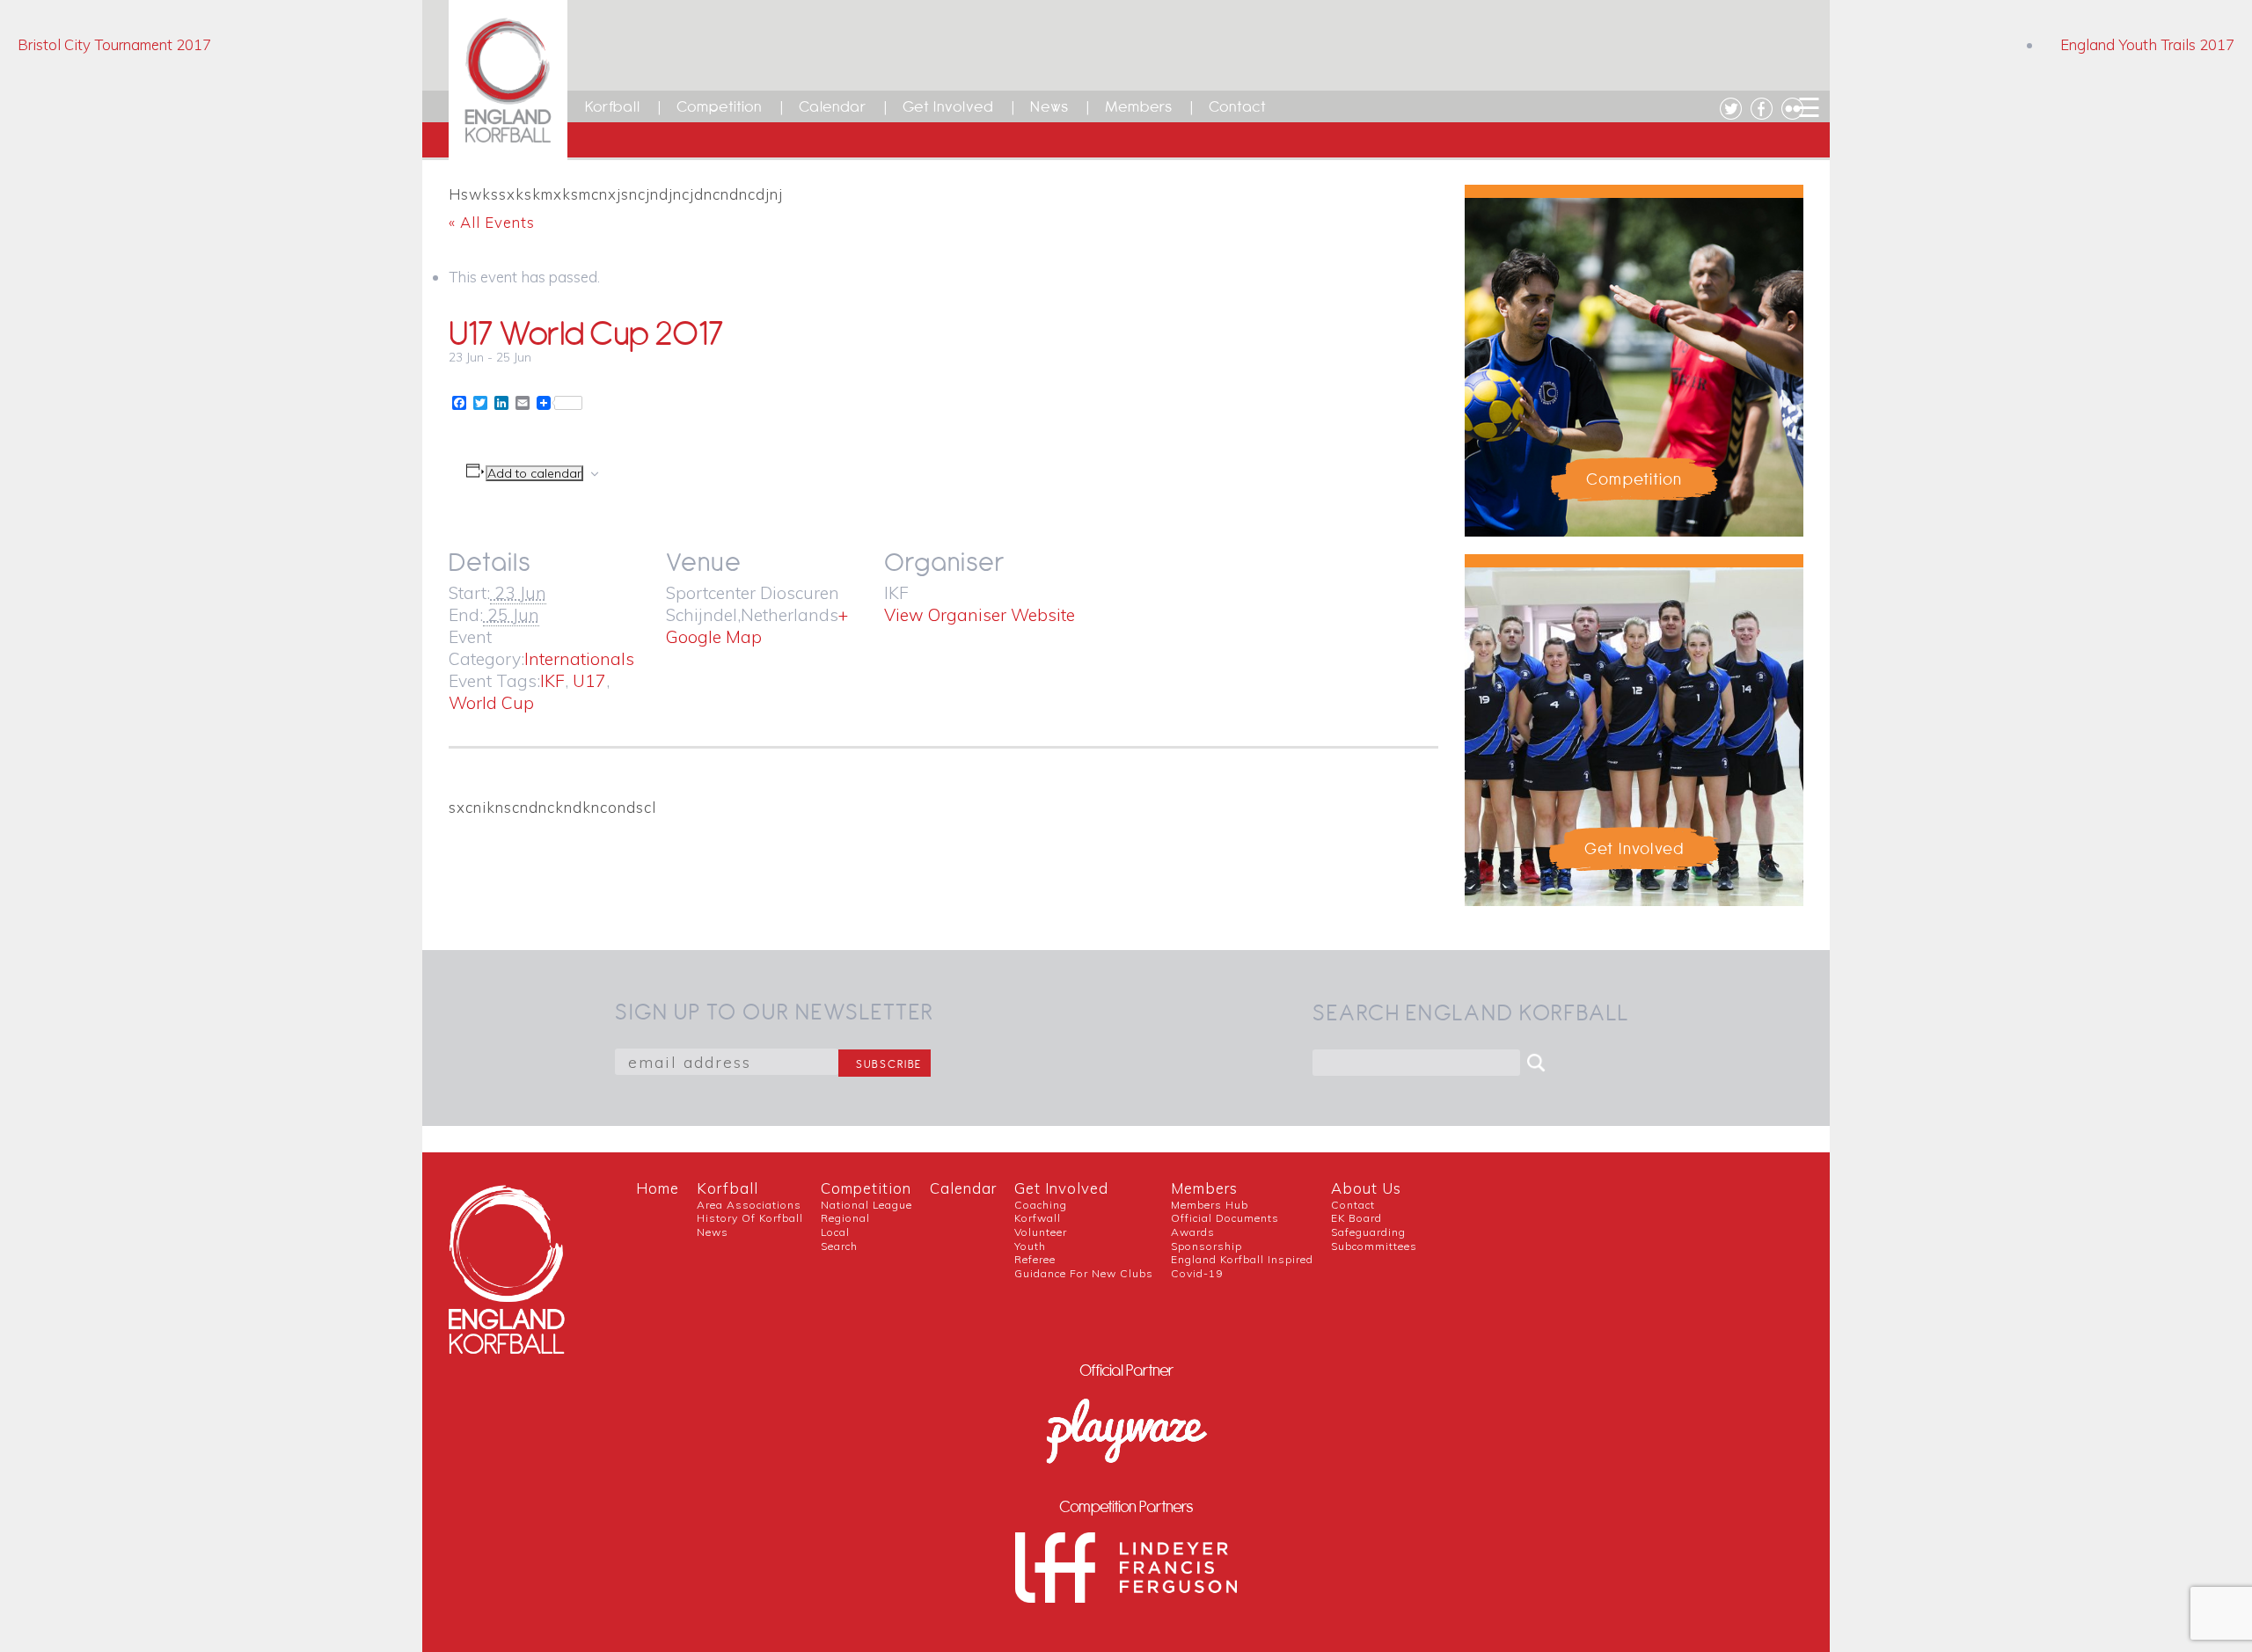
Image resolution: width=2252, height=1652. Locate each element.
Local (835, 1232)
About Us (1366, 1188)
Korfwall (1038, 1218)
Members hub (1210, 1205)
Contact (1238, 106)
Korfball (613, 106)
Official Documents (1225, 1218)
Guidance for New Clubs (1084, 1273)
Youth (1030, 1246)
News (1049, 106)
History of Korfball (750, 1218)
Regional (845, 1218)
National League (866, 1205)
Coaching (1041, 1205)
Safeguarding (1368, 1232)
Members (1139, 106)
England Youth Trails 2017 (2147, 44)
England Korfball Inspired (1242, 1259)
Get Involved (948, 106)
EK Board (1356, 1218)
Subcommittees (1374, 1246)
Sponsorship (1206, 1246)
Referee (1035, 1259)
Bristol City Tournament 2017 (114, 44)
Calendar (833, 106)
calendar (963, 1188)
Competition (720, 106)
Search (839, 1246)
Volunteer (1041, 1232)
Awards (1193, 1232)
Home (658, 1188)
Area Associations (749, 1205)
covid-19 (1197, 1273)
